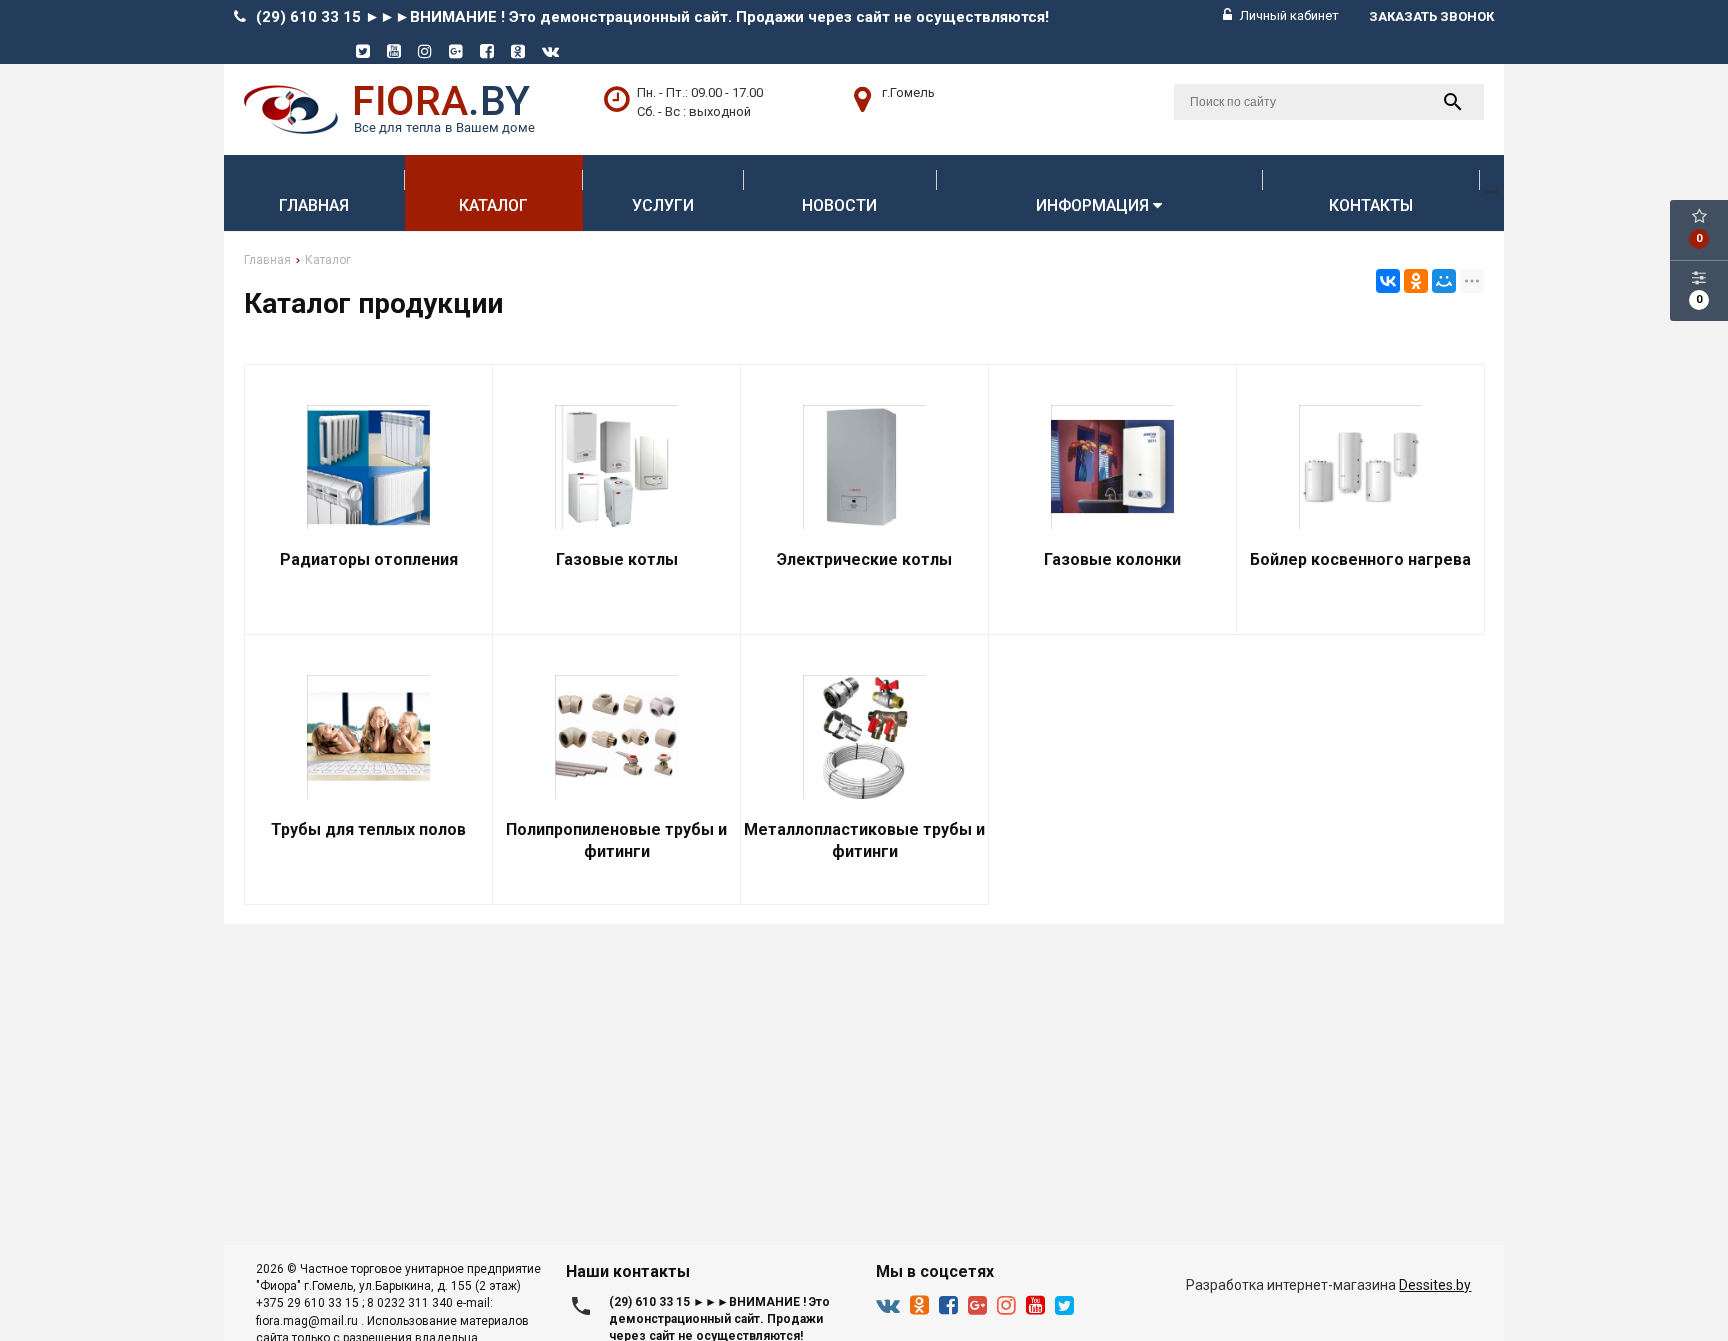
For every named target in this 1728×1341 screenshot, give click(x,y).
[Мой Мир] (1444, 281)
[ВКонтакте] (1388, 281)
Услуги (663, 205)
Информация (1094, 205)
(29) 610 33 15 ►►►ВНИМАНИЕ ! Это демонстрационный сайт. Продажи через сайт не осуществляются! (652, 17)
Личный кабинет (1288, 15)
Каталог (493, 205)
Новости (839, 205)
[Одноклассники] (1416, 281)
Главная (314, 205)
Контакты (1371, 205)
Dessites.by (1435, 1285)
